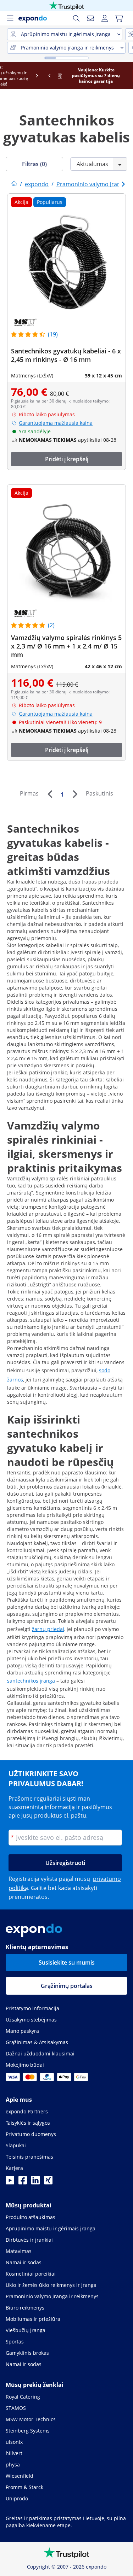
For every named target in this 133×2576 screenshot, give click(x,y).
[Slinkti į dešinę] (127, 76)
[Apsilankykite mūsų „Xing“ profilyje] (48, 2182)
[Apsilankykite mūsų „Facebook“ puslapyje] (23, 2182)
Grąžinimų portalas (67, 1986)
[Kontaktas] (90, 18)
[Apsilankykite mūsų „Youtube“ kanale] (10, 2182)
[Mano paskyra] (105, 18)
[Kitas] (75, 794)
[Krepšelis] (119, 18)
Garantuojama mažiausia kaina (56, 423)
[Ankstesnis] (50, 794)
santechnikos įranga (31, 1681)
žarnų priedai (48, 1629)
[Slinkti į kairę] (6, 76)
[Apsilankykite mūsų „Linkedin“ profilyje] (35, 2182)
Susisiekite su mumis (67, 1962)
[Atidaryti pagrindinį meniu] (10, 18)
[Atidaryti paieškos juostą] (76, 18)
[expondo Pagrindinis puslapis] (14, 184)
